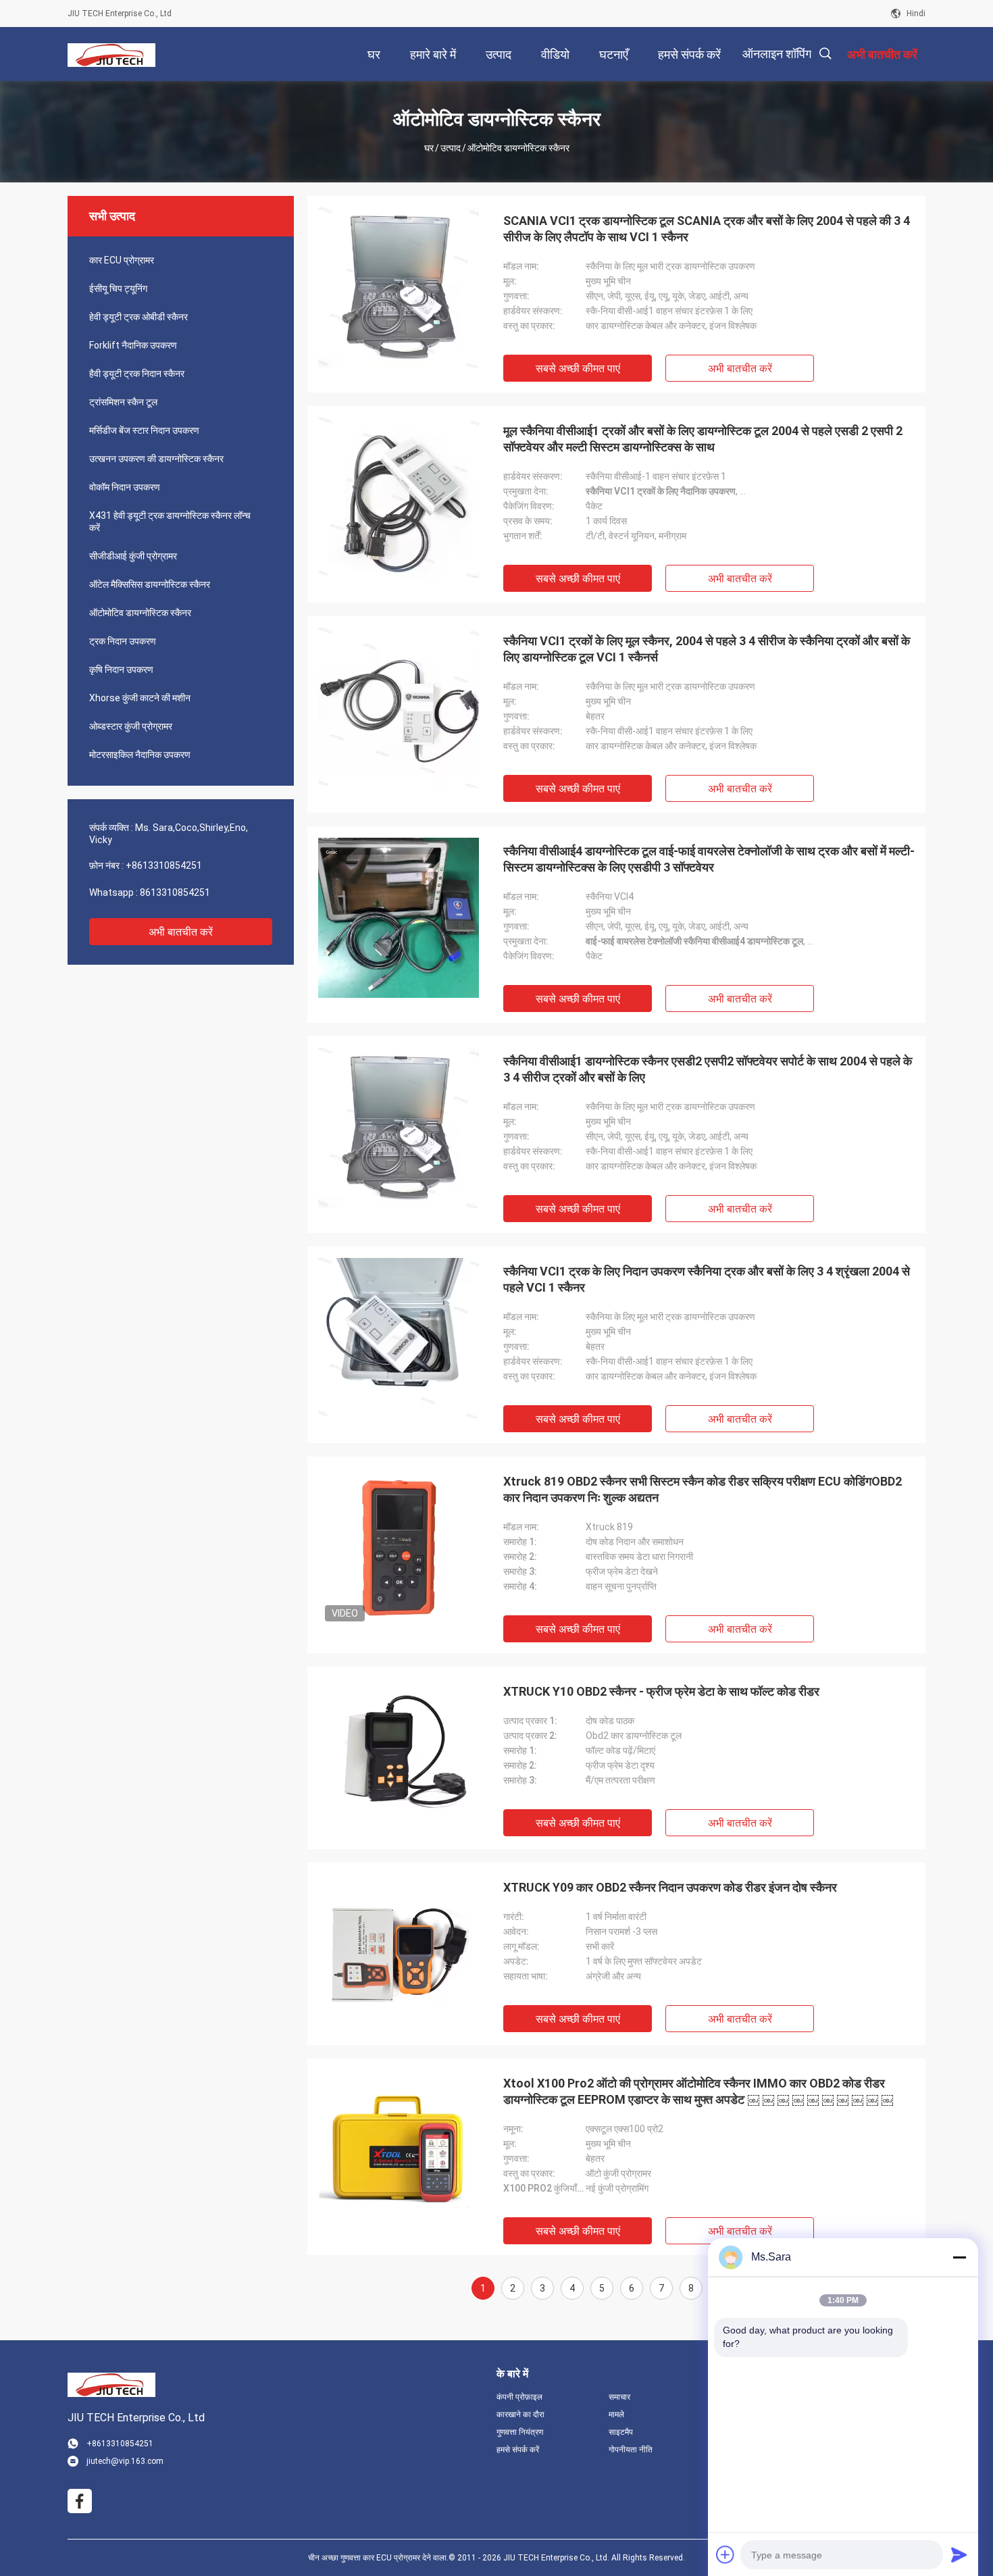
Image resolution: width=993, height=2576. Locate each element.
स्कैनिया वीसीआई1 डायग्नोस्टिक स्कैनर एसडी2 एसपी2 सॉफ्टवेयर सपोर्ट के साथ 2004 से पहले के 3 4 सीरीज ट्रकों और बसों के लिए (708, 1069)
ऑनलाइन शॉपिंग (777, 54)
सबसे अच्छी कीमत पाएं (578, 369)
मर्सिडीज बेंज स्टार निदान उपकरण (144, 430)
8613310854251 (175, 892)
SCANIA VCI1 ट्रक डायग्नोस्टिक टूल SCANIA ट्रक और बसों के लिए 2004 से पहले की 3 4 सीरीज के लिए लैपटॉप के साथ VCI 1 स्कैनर (707, 229)
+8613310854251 (164, 865)
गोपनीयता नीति (631, 2450)
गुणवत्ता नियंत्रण (520, 2432)
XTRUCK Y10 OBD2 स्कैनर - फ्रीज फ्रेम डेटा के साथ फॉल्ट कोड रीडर (661, 1691)
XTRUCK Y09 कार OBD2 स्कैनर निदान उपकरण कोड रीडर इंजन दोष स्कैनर (670, 1887)
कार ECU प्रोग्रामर (122, 260)
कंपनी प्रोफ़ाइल (519, 2397)
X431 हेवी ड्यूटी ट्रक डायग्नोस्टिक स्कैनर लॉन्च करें (170, 522)
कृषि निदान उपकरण (121, 670)
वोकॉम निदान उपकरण (125, 487)
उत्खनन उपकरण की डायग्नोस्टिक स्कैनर (156, 459)
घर (429, 148)
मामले (616, 2415)
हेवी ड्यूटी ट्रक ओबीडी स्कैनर (138, 317)
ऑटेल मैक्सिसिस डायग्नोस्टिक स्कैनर (150, 584)
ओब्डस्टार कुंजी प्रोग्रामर (131, 726)
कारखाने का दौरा (520, 2415)
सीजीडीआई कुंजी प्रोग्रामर (133, 556)
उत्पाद (451, 148)
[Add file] (725, 2554)
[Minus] (959, 2257)
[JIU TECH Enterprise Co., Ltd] (111, 54)
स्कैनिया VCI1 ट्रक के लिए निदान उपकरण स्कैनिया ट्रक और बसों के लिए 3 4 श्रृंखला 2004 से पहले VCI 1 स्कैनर (707, 1279)
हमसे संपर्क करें (518, 2450)
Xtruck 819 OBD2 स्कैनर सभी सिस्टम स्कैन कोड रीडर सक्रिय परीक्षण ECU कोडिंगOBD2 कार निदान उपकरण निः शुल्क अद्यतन (703, 1489)
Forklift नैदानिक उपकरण (133, 345)
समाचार (619, 2397)
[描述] (825, 54)
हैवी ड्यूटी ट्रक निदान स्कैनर (137, 374)
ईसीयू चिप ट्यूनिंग (118, 288)
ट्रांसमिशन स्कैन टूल (123, 402)
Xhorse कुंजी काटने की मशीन (140, 698)
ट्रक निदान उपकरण (123, 641)
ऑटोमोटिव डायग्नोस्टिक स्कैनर (140, 613)
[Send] (959, 2554)
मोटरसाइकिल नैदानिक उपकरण (140, 755)
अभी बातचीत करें (181, 932)
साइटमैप (621, 2432)
